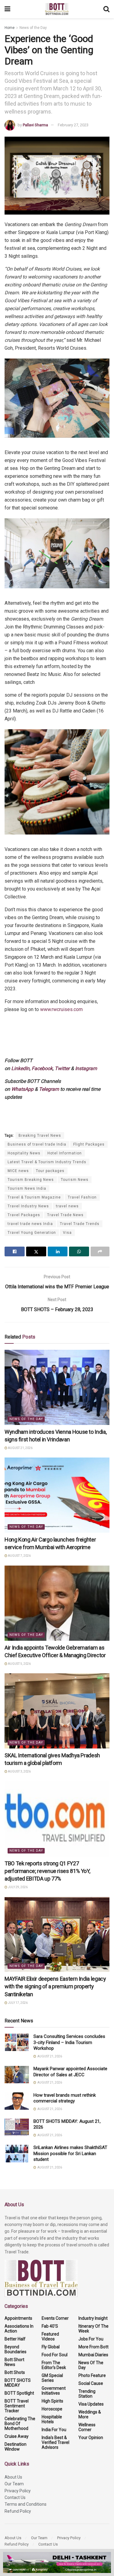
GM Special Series (52, 2378)
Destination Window (16, 2447)
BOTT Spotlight (19, 2393)
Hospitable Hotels (52, 2419)
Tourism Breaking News (31, 1180)
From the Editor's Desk (54, 2365)
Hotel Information (65, 1153)
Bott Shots (15, 2372)
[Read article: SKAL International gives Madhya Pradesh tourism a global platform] (57, 1711)
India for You (54, 2430)
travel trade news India (30, 1224)
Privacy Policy (18, 2491)
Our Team (14, 2484)
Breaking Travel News (40, 1136)
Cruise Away (17, 2436)
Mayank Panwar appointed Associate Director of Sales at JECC (70, 2072)
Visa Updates (91, 2404)
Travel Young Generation (32, 1233)
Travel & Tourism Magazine (34, 1197)
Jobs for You (91, 2339)
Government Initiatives (54, 2391)
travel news (67, 1206)
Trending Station (87, 2394)
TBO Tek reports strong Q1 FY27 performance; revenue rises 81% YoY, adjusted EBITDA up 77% (47, 1871)
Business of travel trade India (37, 1144)
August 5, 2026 (19, 1664)
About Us (13, 2477)
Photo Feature (92, 2375)
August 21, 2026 (20, 1448)
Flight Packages (89, 1144)
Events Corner (55, 2318)
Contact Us (15, 2497)
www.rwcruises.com (62, 1009)
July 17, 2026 (17, 2003)
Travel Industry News (28, 1206)
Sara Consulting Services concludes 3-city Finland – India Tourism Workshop (69, 2042)
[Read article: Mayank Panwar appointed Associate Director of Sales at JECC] (17, 2075)
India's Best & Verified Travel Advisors (55, 2442)
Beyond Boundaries (16, 2349)
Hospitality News (24, 1153)
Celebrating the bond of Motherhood (20, 2424)
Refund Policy (18, 2511)
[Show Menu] (7, 9)
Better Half (15, 2339)
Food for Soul (55, 2355)
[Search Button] (106, 9)
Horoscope (52, 2409)
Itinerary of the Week (93, 2329)
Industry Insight (93, 2318)
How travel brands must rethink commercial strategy (65, 2098)
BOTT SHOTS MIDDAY (18, 2383)
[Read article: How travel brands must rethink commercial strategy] (17, 2101)
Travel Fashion (82, 1197)
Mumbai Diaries (93, 2355)
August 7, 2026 (19, 1556)
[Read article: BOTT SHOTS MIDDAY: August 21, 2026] (17, 2127)
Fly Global (51, 2347)
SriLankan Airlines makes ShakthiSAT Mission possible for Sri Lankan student (70, 2153)
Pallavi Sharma (35, 125)
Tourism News (75, 1180)
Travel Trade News (65, 1215)
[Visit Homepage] (57, 9)
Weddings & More (90, 2414)
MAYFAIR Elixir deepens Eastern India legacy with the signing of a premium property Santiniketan (55, 1986)
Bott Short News (14, 2362)
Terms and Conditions (26, 2504)
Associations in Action (19, 2329)
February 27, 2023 (73, 125)
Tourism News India (27, 1188)
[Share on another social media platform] (100, 1251)
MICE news (18, 1171)
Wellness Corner (87, 2427)
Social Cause (91, 2383)
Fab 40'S (50, 2326)
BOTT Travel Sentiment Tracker (17, 2406)
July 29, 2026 (17, 1887)
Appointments (18, 2318)
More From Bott (93, 2347)
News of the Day (33, 28)
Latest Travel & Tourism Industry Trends (47, 1162)
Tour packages (50, 1171)
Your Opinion (91, 2438)
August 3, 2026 (19, 1771)
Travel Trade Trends (80, 1224)
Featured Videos (50, 2336)
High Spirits (52, 2401)
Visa (67, 1233)
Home (10, 28)
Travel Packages (24, 1215)
